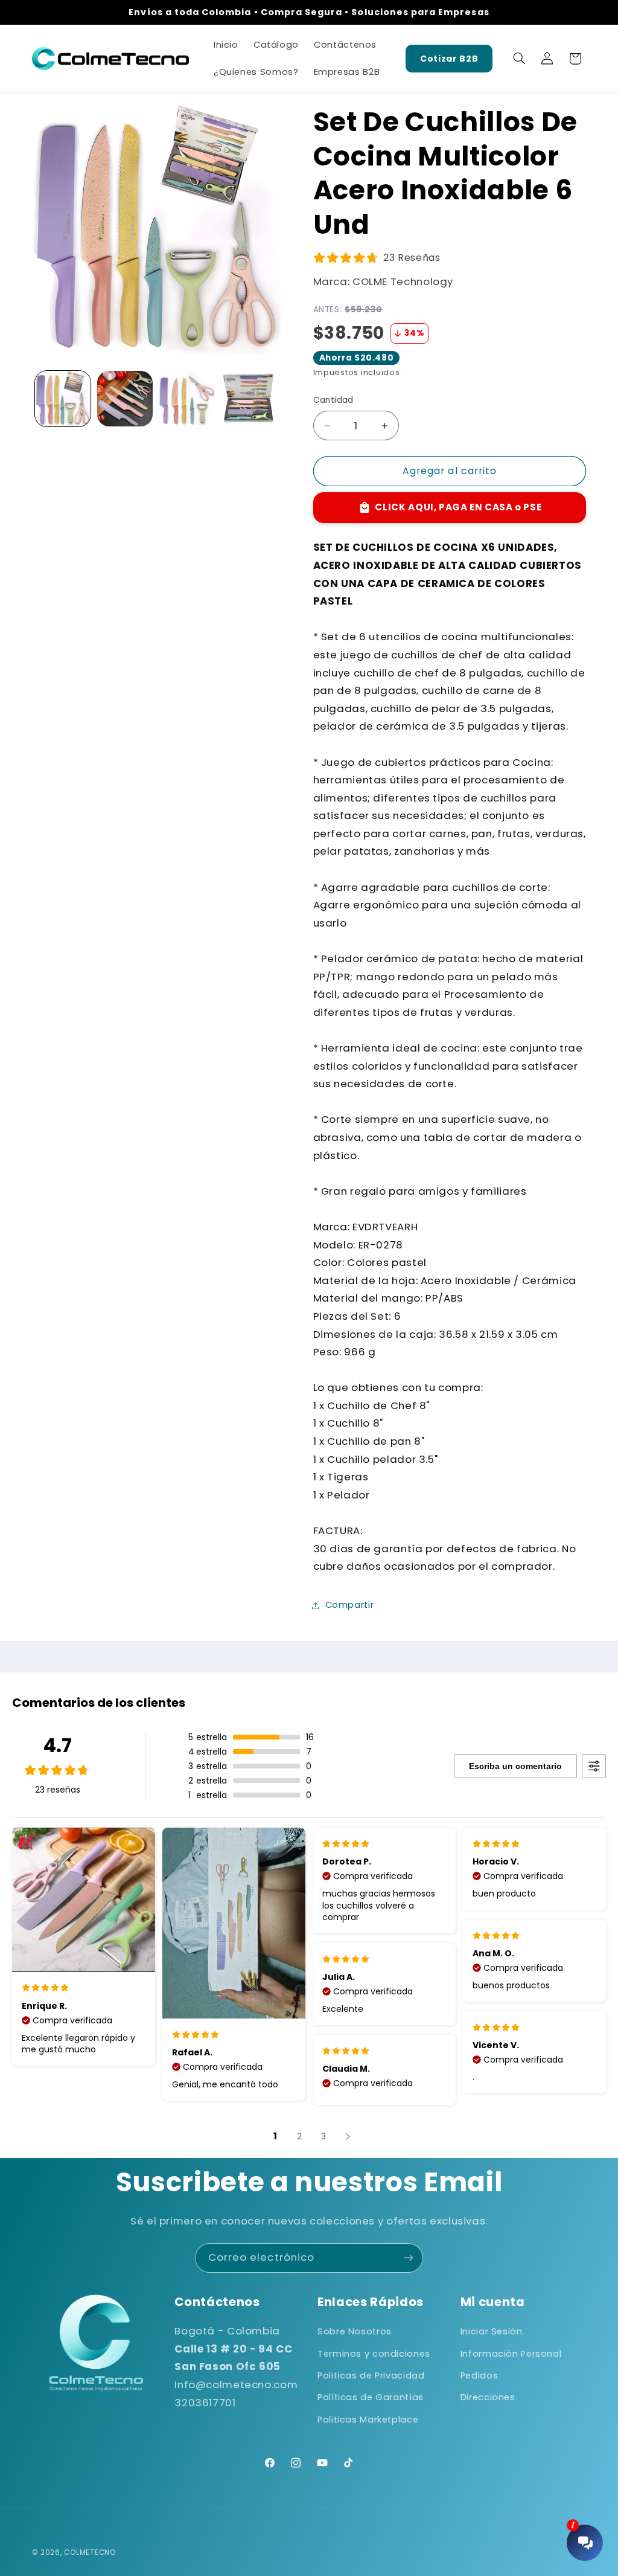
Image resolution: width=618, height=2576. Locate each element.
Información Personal (511, 2354)
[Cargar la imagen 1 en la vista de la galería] (63, 399)
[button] (519, 59)
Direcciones (488, 2397)
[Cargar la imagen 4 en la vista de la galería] (249, 399)
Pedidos (479, 2375)
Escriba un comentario (515, 1766)
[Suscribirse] (409, 2258)
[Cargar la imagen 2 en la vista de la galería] (125, 399)
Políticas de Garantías (371, 2397)
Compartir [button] (350, 1605)
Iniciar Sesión (492, 2331)
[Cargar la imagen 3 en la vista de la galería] (186, 399)
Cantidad (333, 400)
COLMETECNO (90, 2552)
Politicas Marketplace (368, 2420)
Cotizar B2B (449, 59)
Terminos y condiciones (374, 2354)
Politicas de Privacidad (371, 2375)
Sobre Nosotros (355, 2331)
